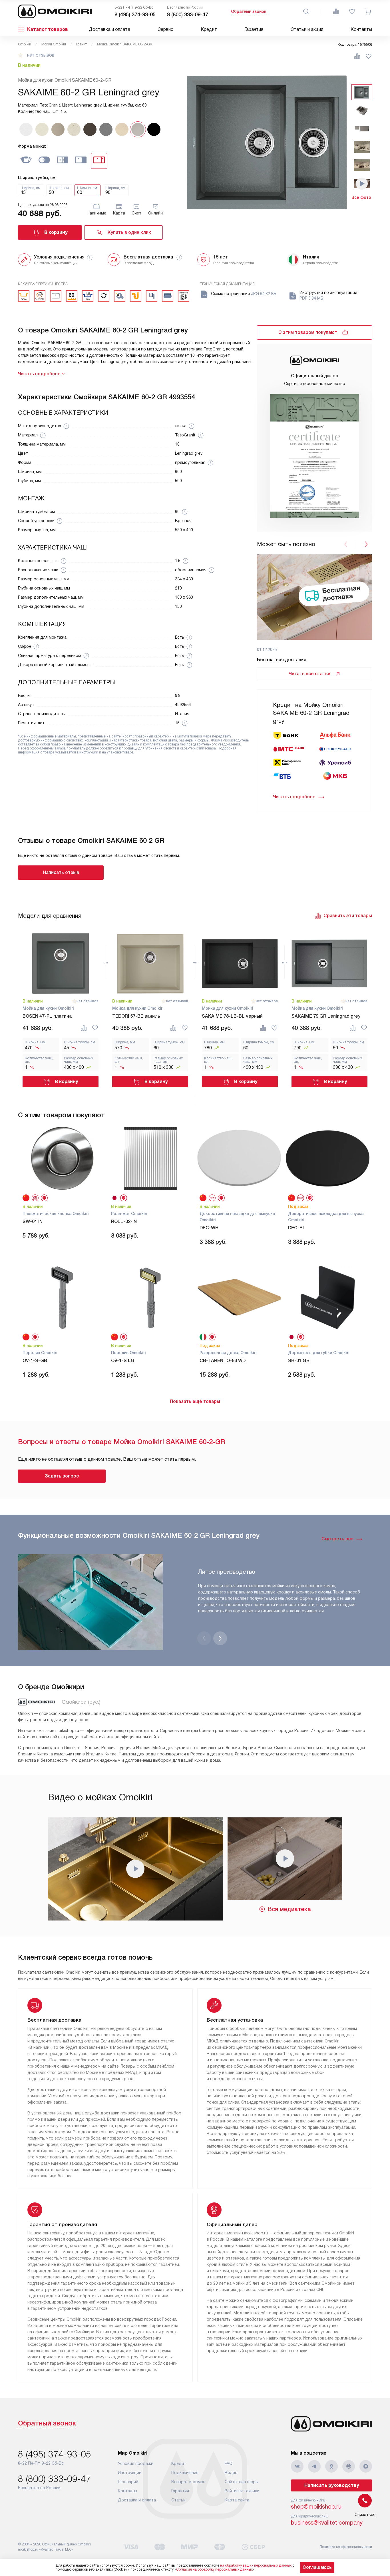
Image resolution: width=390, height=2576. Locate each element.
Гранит (82, 44)
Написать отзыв (61, 872)
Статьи (178, 2500)
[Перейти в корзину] (368, 11)
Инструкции (130, 2473)
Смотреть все (337, 1539)
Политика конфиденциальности (346, 2547)
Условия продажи (136, 2463)
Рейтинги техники (242, 2491)
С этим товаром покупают (308, 332)
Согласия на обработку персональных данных (214, 2569)
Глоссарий (128, 2482)
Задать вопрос (62, 1476)
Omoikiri (25, 44)
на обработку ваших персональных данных (256, 2565)
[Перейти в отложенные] (352, 11)
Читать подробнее (294, 797)
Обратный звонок (249, 11)
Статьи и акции (307, 29)
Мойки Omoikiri (54, 44)
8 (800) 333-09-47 (188, 15)
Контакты (361, 29)
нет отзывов (41, 55)
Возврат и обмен (188, 2482)
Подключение (185, 2473)
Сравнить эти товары (348, 916)
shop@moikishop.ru (316, 2507)
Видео (231, 2473)
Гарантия (254, 29)
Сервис (165, 29)
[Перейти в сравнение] (336, 11)
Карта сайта (237, 2500)
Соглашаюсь (317, 2567)
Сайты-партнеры (242, 2482)
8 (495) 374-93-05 (135, 15)
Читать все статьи (309, 674)
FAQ (229, 2463)
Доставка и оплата (109, 29)
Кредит (209, 29)
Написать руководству (332, 2485)
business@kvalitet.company (327, 2523)
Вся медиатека (289, 1909)
